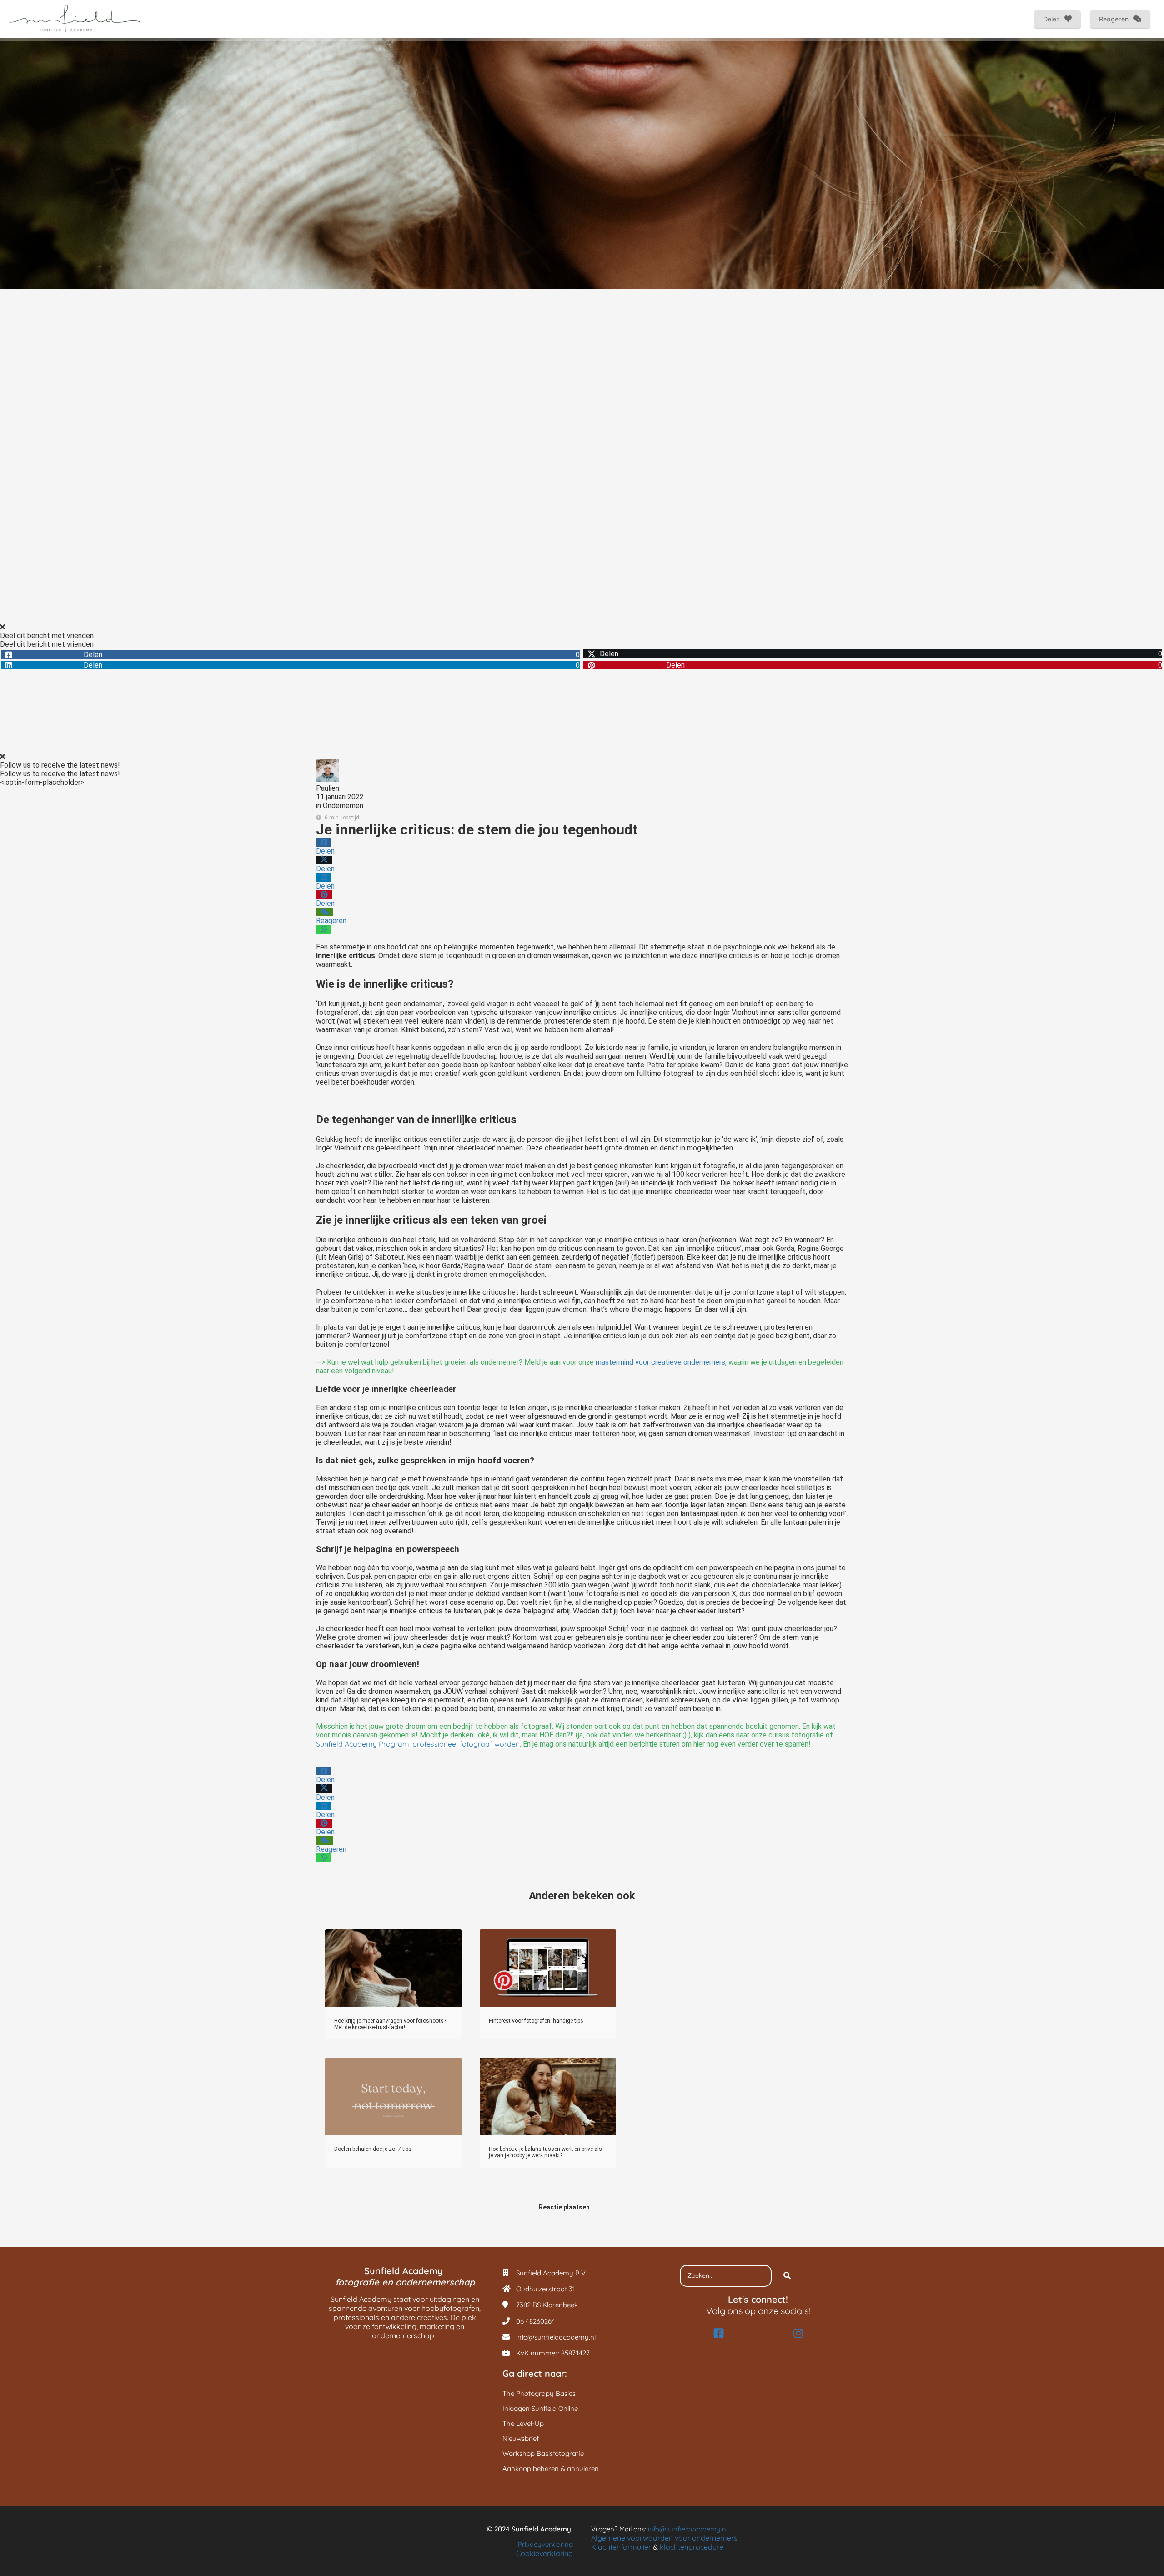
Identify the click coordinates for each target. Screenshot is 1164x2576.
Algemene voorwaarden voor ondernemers (664, 2538)
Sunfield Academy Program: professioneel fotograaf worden (418, 1744)
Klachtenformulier (621, 2547)
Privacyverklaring (545, 2544)
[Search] (787, 2276)
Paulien (328, 788)
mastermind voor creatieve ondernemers (660, 1362)
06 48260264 (536, 2321)
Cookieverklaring (544, 2553)
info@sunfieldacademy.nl (556, 2337)
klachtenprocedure (692, 2547)
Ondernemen (343, 806)
